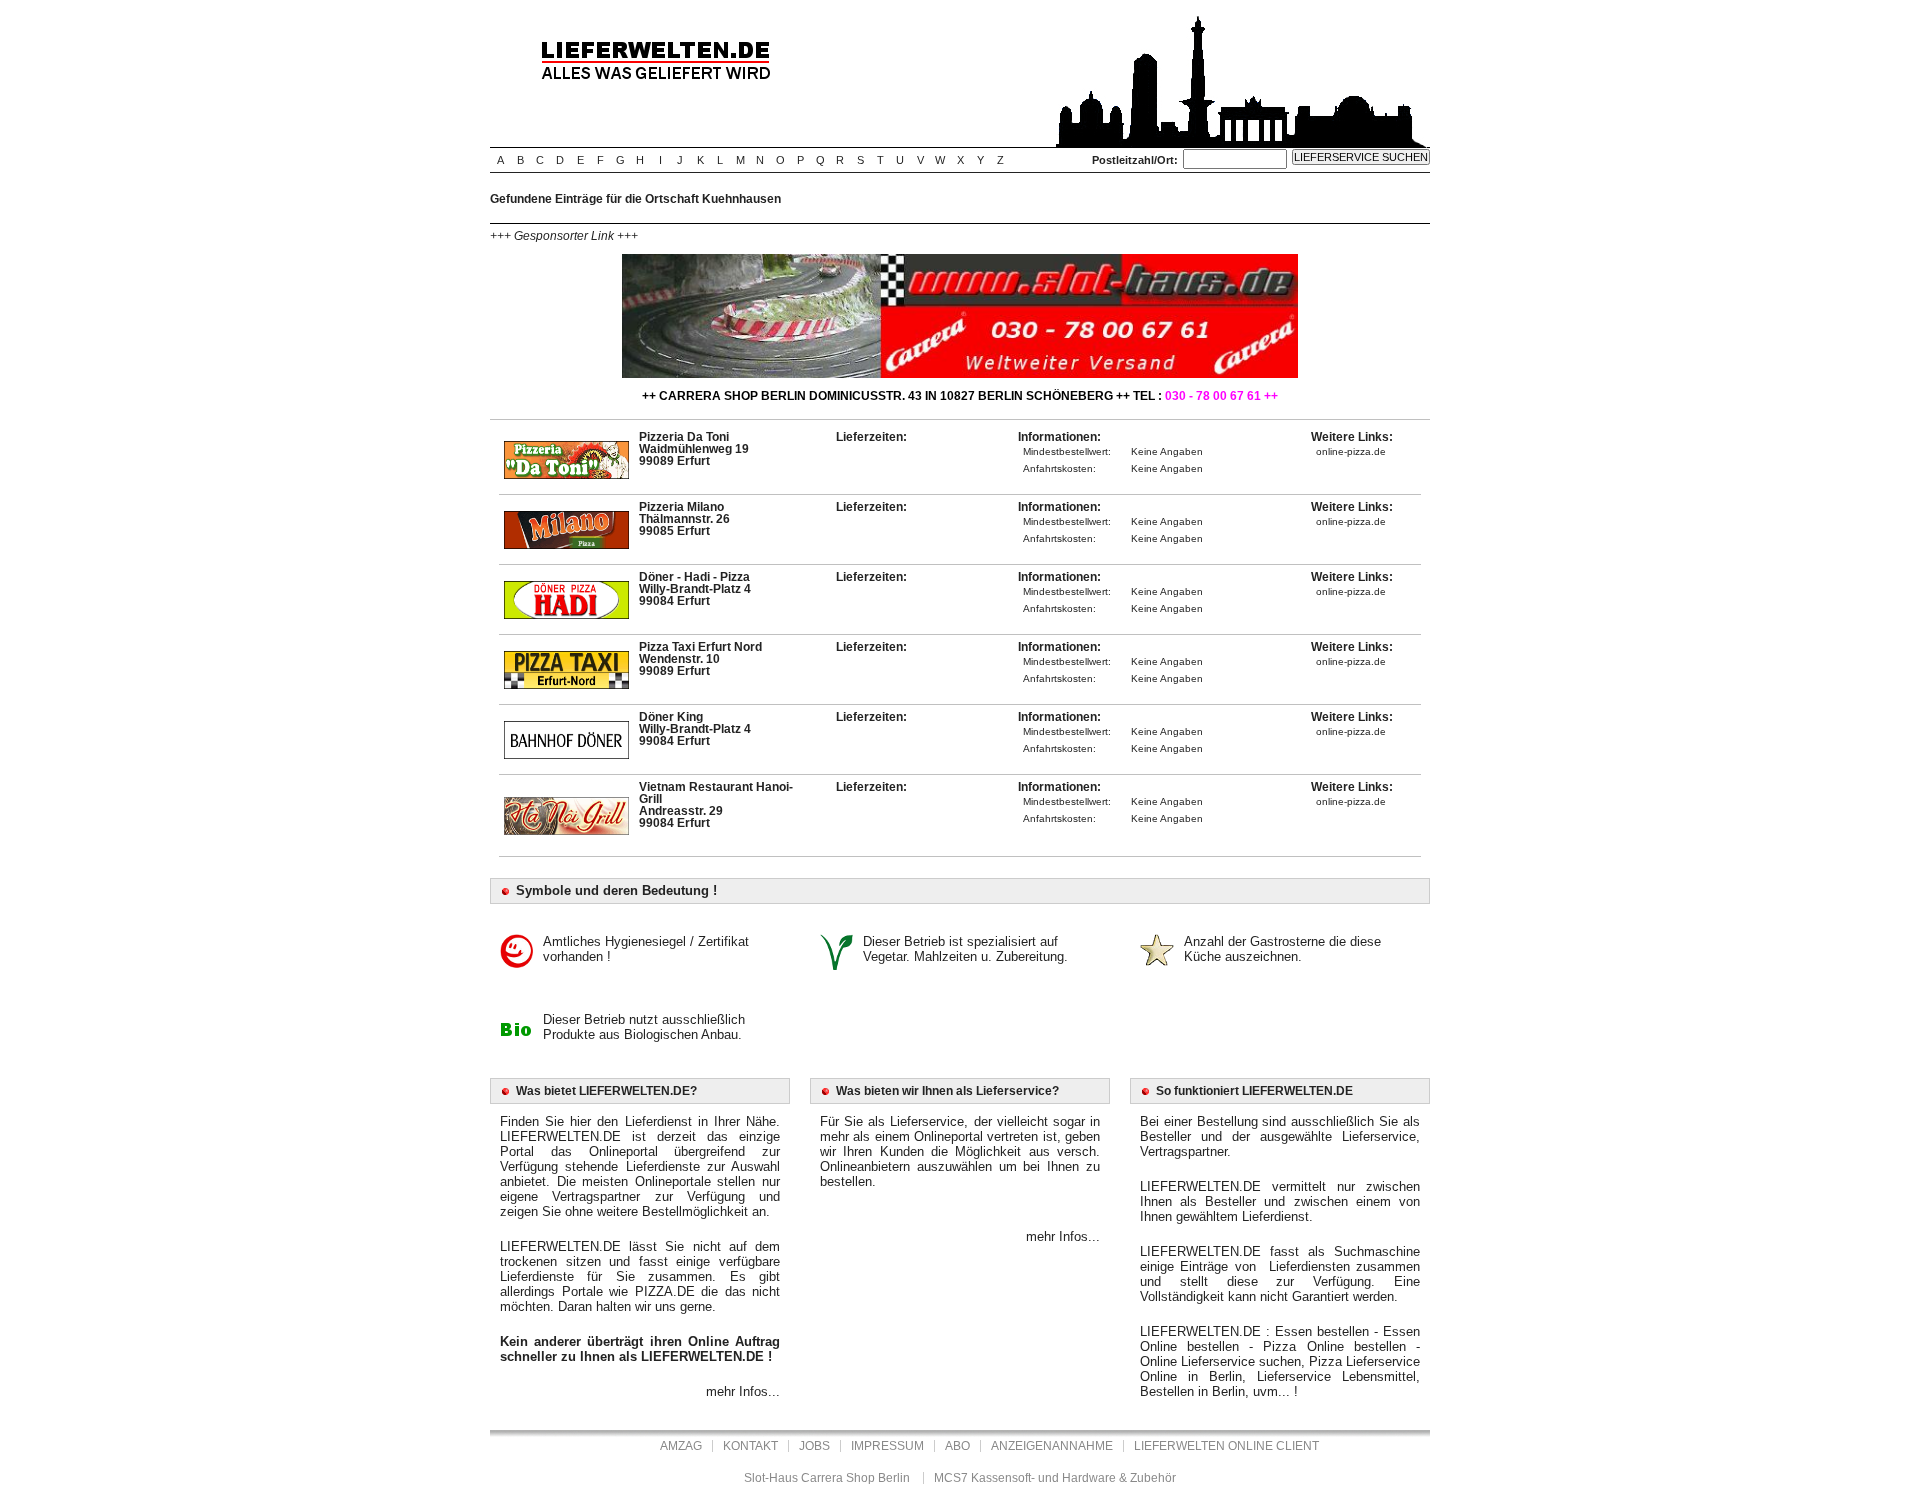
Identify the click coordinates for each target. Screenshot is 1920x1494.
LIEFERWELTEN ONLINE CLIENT (1226, 1446)
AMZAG (681, 1446)
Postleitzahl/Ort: (1135, 160)
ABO (957, 1446)
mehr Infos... (743, 1391)
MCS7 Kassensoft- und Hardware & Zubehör (1055, 1478)
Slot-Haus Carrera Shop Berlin (827, 1478)
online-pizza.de (1351, 451)
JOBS (814, 1446)
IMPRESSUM (887, 1446)
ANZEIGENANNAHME (1052, 1446)
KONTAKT (750, 1446)
